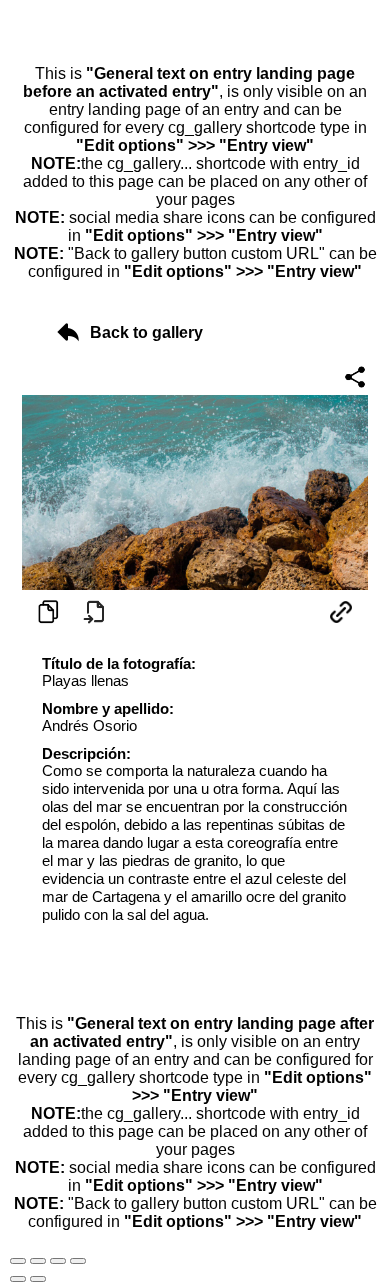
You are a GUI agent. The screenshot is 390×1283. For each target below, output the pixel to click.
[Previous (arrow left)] (18, 1279)
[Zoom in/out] (78, 1261)
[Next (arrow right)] (38, 1279)
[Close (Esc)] (18, 1261)
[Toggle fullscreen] (58, 1261)
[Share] (38, 1261)
